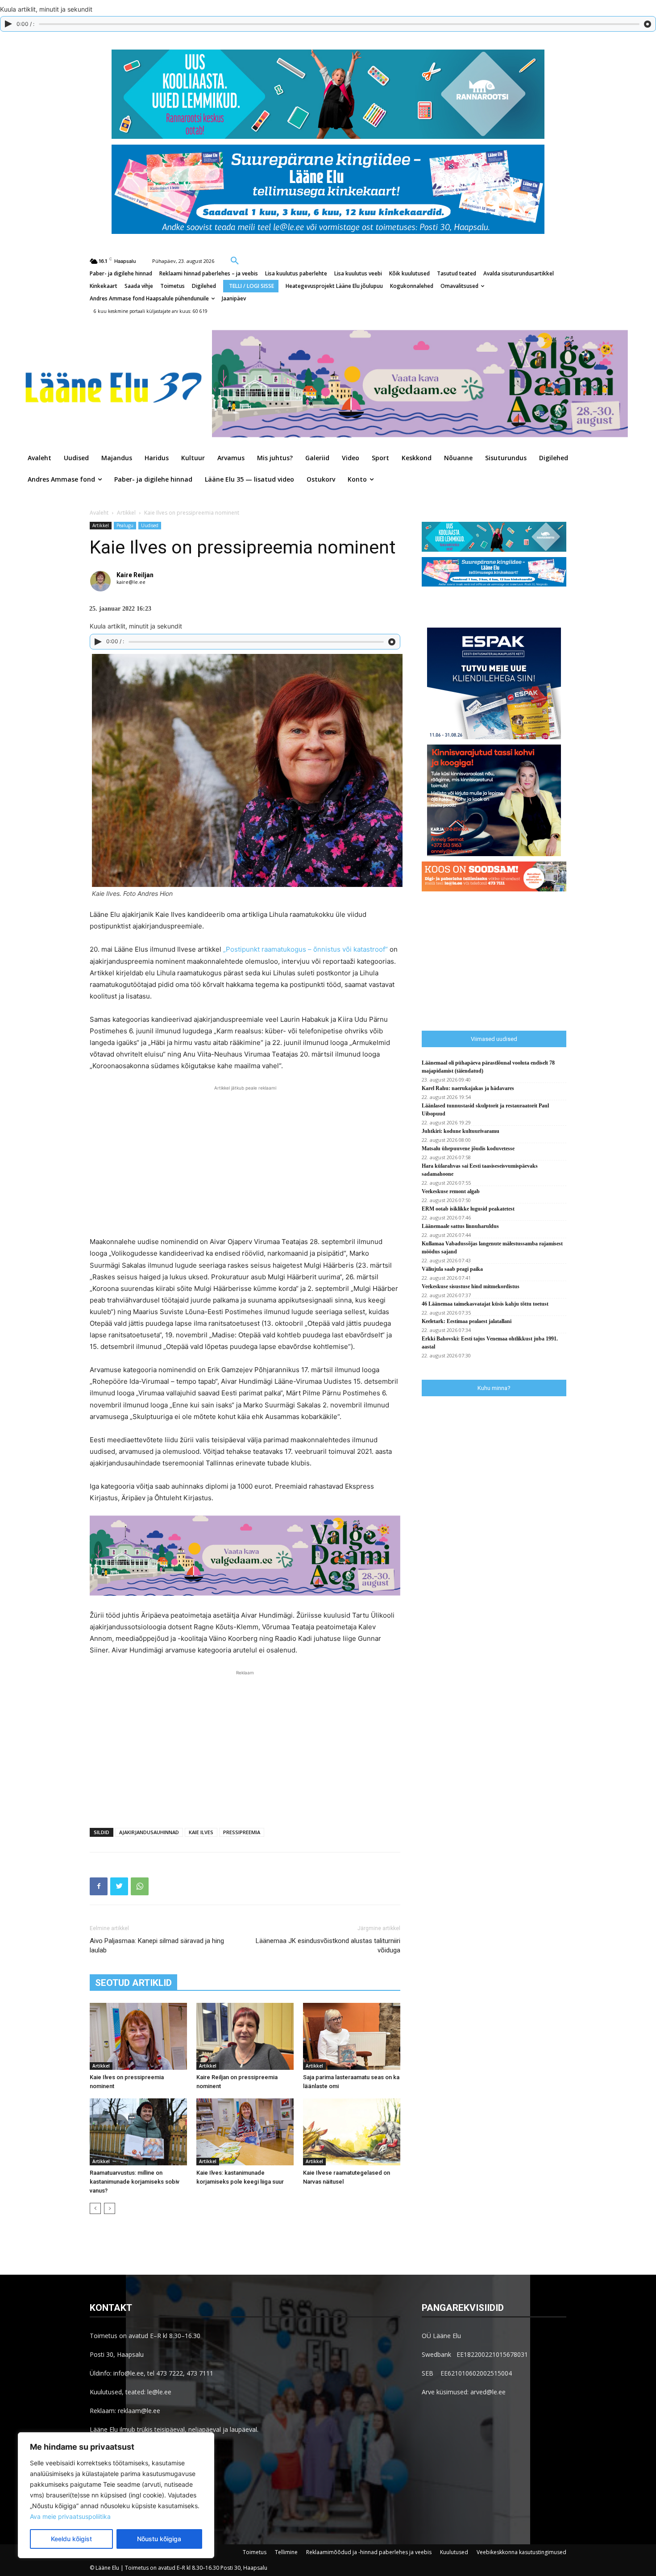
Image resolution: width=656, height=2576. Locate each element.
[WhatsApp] (140, 1886)
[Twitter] (119, 1886)
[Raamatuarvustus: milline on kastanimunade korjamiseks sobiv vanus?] (138, 2132)
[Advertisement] (245, 1160)
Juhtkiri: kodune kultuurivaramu (461, 1131)
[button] (235, 260)
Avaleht (99, 513)
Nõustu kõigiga (159, 2539)
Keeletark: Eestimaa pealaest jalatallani (467, 1321)
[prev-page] (95, 2208)
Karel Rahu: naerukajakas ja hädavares (468, 1088)
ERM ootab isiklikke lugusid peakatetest (468, 1209)
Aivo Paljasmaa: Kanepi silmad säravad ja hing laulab (157, 1946)
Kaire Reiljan (135, 575)
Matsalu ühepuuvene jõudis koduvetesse (468, 1149)
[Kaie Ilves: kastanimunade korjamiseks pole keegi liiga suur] (245, 2132)
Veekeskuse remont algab (451, 1191)
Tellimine (286, 2552)
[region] (116, 2495)
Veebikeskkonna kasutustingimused (521, 2552)
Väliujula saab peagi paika (452, 1269)
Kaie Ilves (201, 1832)
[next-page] (110, 2208)
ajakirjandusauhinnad (149, 1832)
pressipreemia (242, 1832)
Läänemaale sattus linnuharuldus (460, 1226)
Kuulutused (454, 2552)
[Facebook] (99, 1886)
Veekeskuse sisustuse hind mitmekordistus (471, 1286)
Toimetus (255, 2552)
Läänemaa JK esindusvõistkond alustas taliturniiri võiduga (328, 1946)
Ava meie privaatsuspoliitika (70, 2516)
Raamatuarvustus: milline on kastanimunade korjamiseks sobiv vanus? (135, 2182)
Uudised (150, 525)
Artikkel (126, 513)
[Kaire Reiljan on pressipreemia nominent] (245, 2036)
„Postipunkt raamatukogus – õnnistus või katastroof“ (305, 949)
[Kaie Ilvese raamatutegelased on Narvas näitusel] (352, 2132)
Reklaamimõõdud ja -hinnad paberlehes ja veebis (369, 2552)
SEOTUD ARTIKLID (133, 1983)
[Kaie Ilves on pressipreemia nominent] (138, 2036)
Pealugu (125, 525)
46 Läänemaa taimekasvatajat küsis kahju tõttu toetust (485, 1304)
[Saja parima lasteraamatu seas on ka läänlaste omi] (352, 2036)
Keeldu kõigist (71, 2539)
